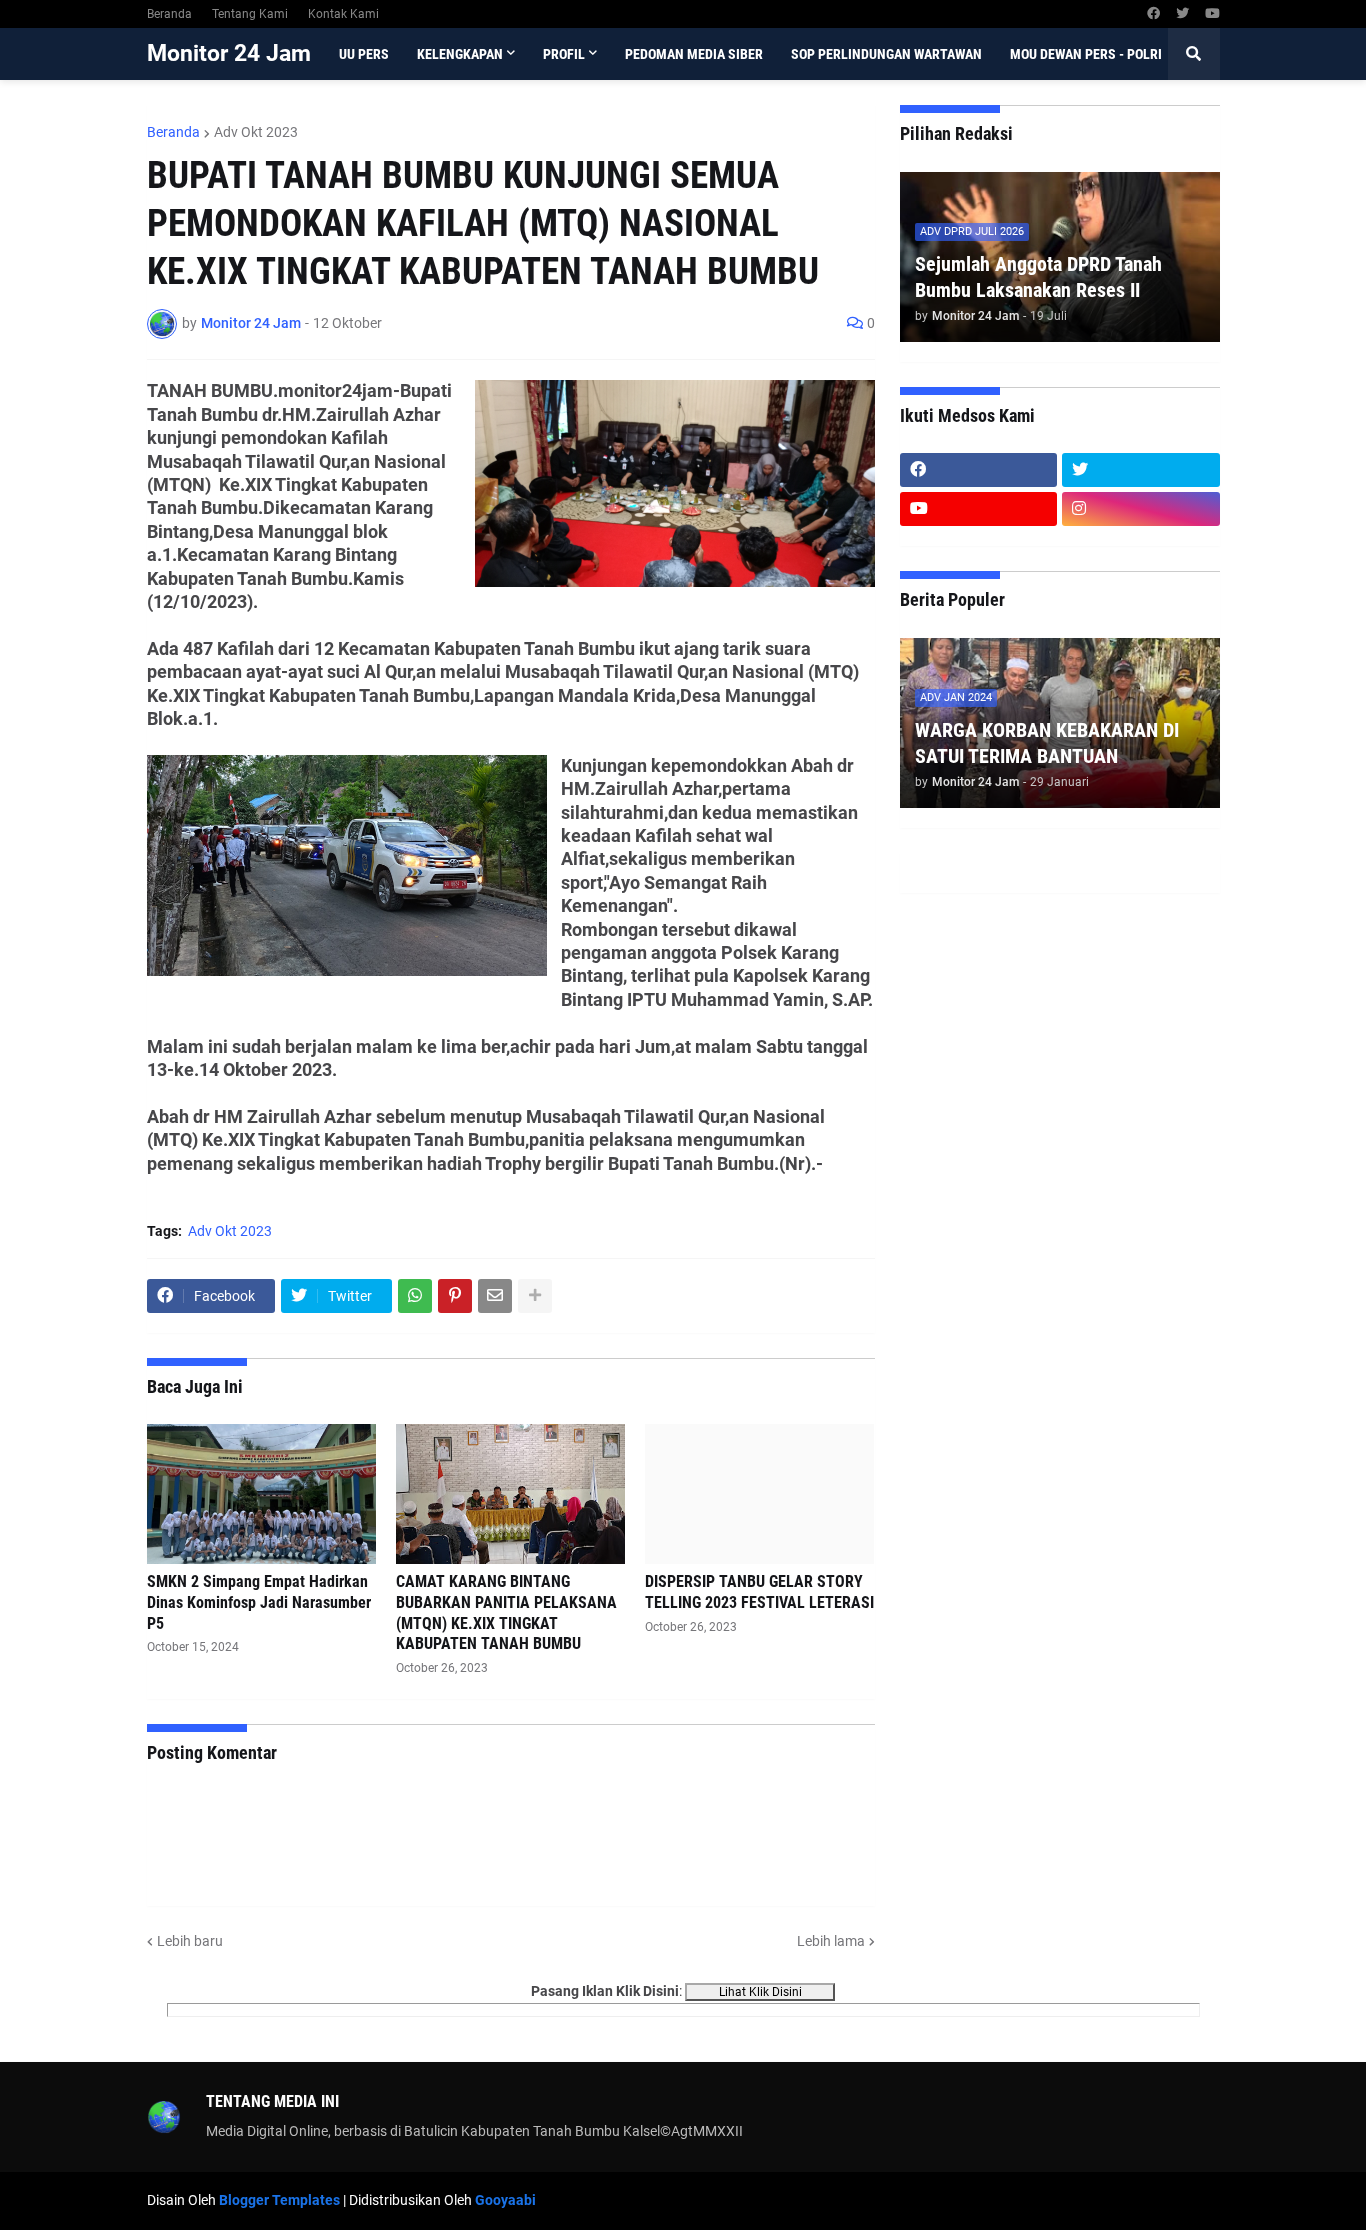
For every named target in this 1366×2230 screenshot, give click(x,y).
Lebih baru (190, 1941)
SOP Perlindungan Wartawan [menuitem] (886, 54)
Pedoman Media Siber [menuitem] (694, 54)
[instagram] (1141, 509)
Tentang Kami (250, 14)
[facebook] (1153, 14)
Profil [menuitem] (564, 54)
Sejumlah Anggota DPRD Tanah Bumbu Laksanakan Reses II (1038, 277)
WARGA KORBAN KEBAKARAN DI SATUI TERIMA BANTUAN (1047, 743)
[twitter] (1182, 14)
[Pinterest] (455, 1296)
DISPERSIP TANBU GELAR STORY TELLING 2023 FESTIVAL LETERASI (759, 1592)
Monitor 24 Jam (229, 53)
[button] (1194, 54)
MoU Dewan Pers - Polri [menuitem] (1086, 54)
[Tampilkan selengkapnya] (535, 1296)
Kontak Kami (343, 14)
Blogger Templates (279, 2200)
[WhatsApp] (415, 1296)
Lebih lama (831, 1941)
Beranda (169, 14)
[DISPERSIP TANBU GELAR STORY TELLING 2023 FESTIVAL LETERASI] (759, 1494)
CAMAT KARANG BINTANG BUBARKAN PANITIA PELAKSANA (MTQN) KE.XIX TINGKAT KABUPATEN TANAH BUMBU (506, 1612)
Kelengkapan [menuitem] (460, 54)
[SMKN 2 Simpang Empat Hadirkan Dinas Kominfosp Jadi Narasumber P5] (261, 1494)
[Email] (495, 1296)
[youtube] (1212, 14)
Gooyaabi (505, 2200)
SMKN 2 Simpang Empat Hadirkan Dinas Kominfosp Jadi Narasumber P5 (259, 1602)
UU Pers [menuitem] (364, 54)
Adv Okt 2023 (256, 132)
